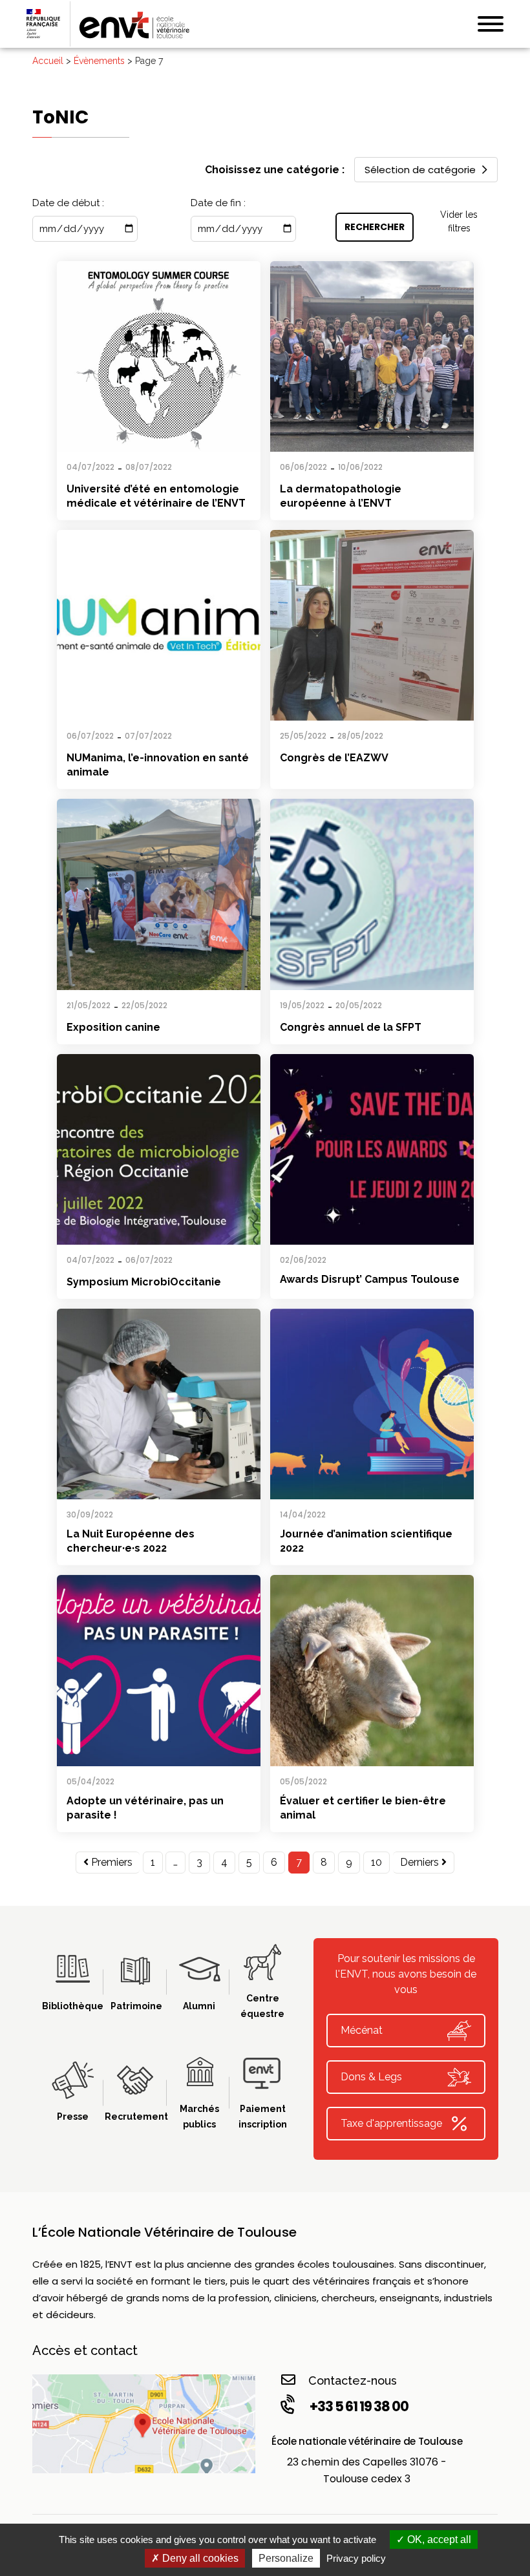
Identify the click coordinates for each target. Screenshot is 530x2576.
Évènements (99, 61)
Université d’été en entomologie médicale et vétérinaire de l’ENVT (156, 496)
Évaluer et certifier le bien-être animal (363, 1808)
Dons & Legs (371, 2077)
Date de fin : (218, 203)
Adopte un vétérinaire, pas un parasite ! (145, 1808)
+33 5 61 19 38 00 (359, 2406)
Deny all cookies (199, 2558)
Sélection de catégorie (420, 170)
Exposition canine (113, 1027)
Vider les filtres (459, 221)
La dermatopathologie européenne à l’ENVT (341, 496)
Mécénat (362, 2030)
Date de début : (68, 203)
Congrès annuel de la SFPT (351, 1027)
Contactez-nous (353, 2381)
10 (376, 1862)
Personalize (286, 2558)
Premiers (111, 1862)
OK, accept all (438, 2539)
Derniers (421, 1862)
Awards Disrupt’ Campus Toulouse (370, 1279)
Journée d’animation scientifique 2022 (366, 1541)
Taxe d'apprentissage (391, 2123)
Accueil (48, 61)
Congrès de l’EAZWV (334, 758)
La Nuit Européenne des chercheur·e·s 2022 (131, 1541)
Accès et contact (85, 2350)
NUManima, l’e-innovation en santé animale (158, 765)
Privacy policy (356, 2558)
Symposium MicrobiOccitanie (144, 1282)
